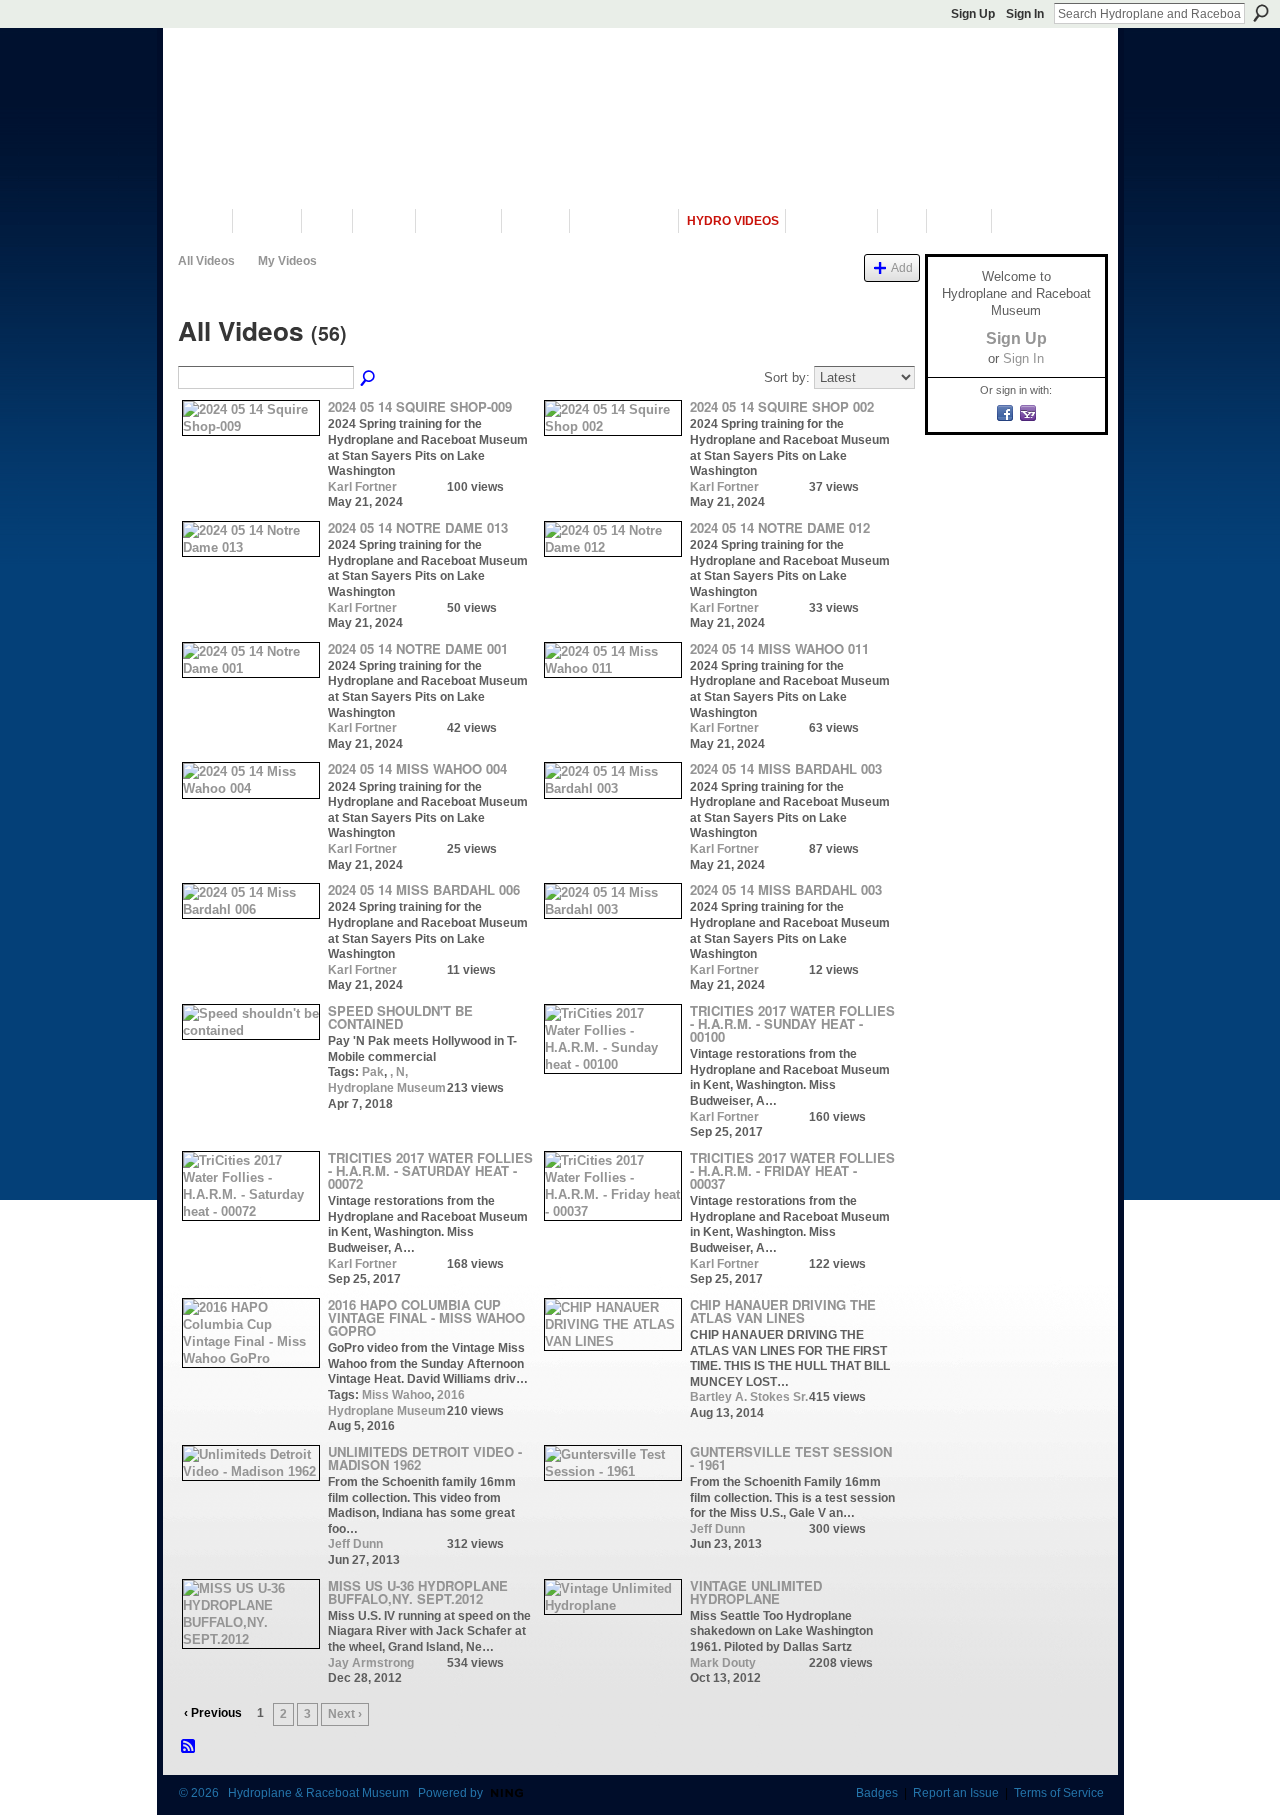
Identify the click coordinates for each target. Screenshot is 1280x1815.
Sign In (1025, 14)
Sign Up (973, 14)
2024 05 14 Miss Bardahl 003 (786, 768)
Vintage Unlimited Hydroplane (756, 1592)
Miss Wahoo (396, 1395)
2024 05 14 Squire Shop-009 (420, 406)
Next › (345, 1714)
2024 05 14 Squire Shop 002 (782, 406)
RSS (189, 1747)
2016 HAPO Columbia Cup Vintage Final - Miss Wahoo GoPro (426, 1317)
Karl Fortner (362, 487)
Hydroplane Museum (387, 1088)
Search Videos (369, 379)
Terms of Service (1059, 1793)
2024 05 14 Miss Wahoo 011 (779, 648)
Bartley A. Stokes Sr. (749, 1397)
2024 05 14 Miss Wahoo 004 (417, 768)
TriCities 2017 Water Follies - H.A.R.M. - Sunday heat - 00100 (792, 1023)
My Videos (287, 261)
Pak (373, 1072)
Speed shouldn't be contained (400, 1017)
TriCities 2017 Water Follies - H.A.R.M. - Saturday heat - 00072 (430, 1170)
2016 (451, 1395)
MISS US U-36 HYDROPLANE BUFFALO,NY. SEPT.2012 (418, 1592)
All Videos (206, 261)
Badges (877, 1793)
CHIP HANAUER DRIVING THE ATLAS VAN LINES (783, 1311)
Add (902, 267)
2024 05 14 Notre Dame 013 (418, 527)
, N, (399, 1072)
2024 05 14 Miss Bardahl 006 (424, 889)
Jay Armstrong (371, 1663)
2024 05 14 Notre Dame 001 (418, 648)
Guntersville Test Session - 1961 (791, 1458)
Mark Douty (723, 1663)
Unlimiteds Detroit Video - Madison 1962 (425, 1458)
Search (1261, 13)
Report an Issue (956, 1793)
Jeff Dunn (355, 1544)
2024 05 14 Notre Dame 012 (780, 527)
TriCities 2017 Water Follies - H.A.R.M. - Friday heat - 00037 (792, 1170)
